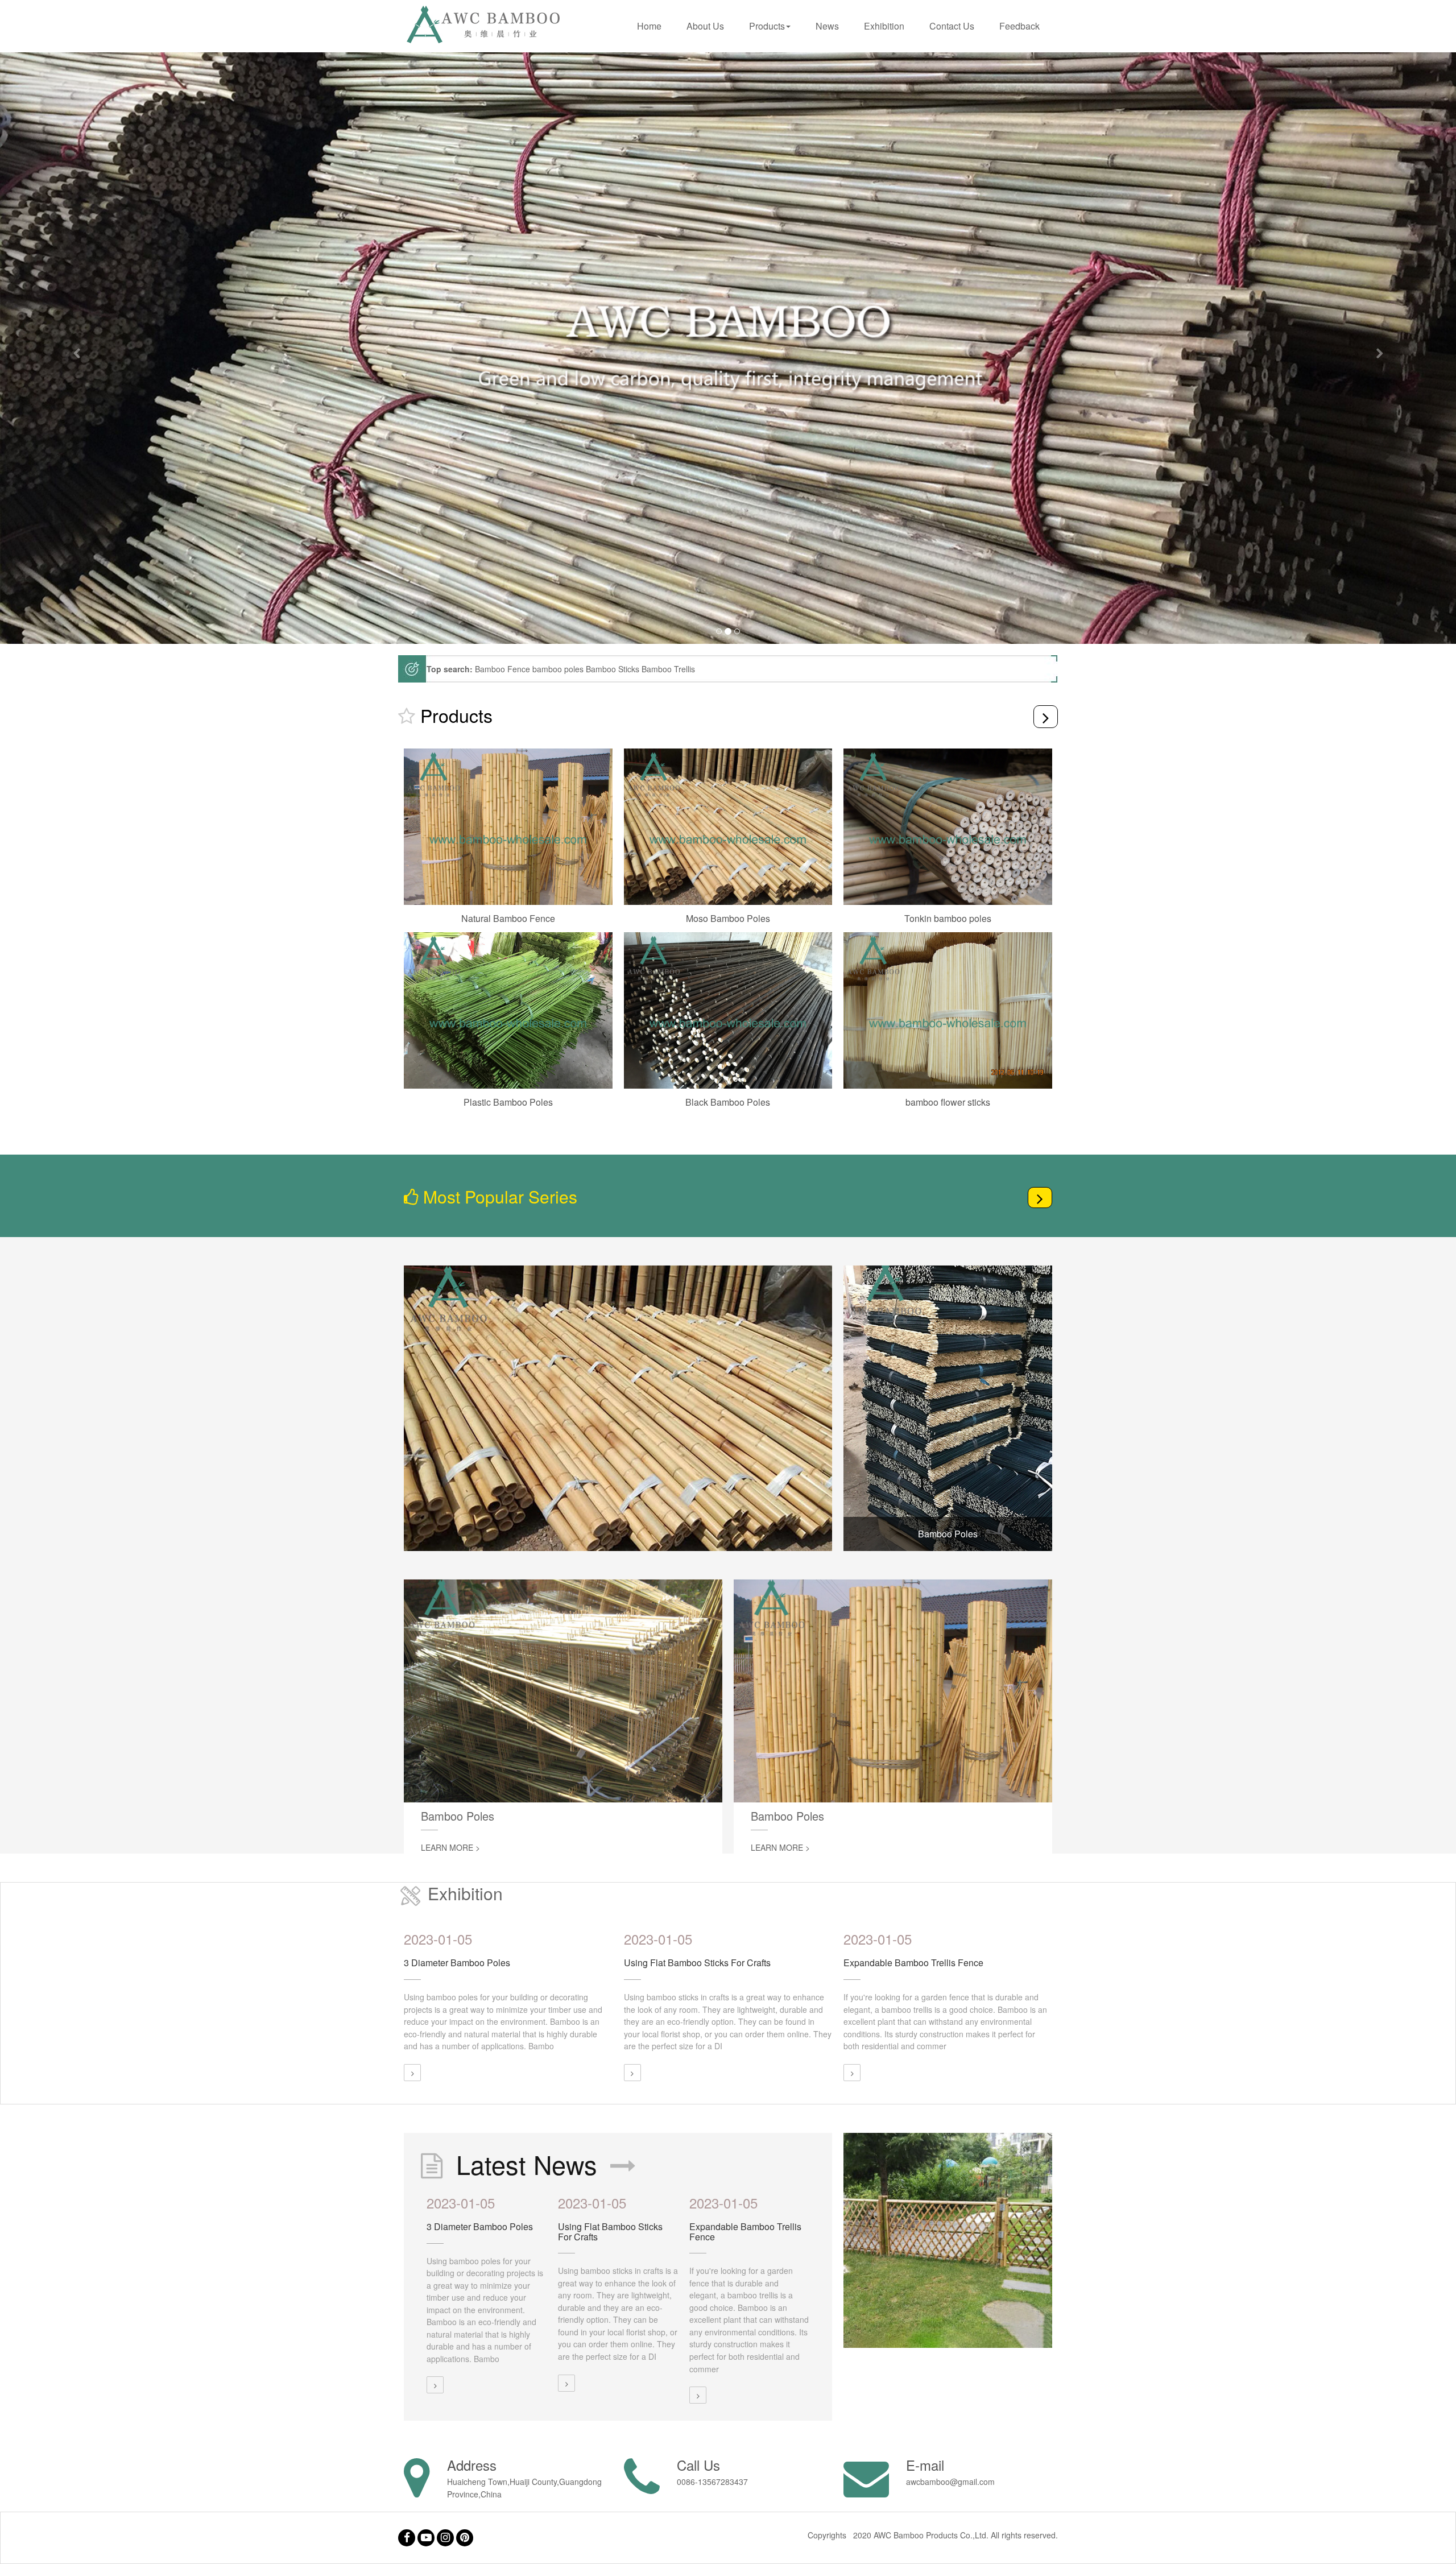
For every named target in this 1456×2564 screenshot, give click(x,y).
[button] (73, 348)
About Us (705, 26)
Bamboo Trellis (668, 669)
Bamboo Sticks (613, 669)
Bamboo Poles (948, 1534)
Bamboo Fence (502, 669)
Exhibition (884, 26)
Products (767, 26)
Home (649, 26)
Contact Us (952, 26)
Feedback (1019, 26)
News (827, 26)
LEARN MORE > (450, 1847)
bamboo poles (558, 669)
